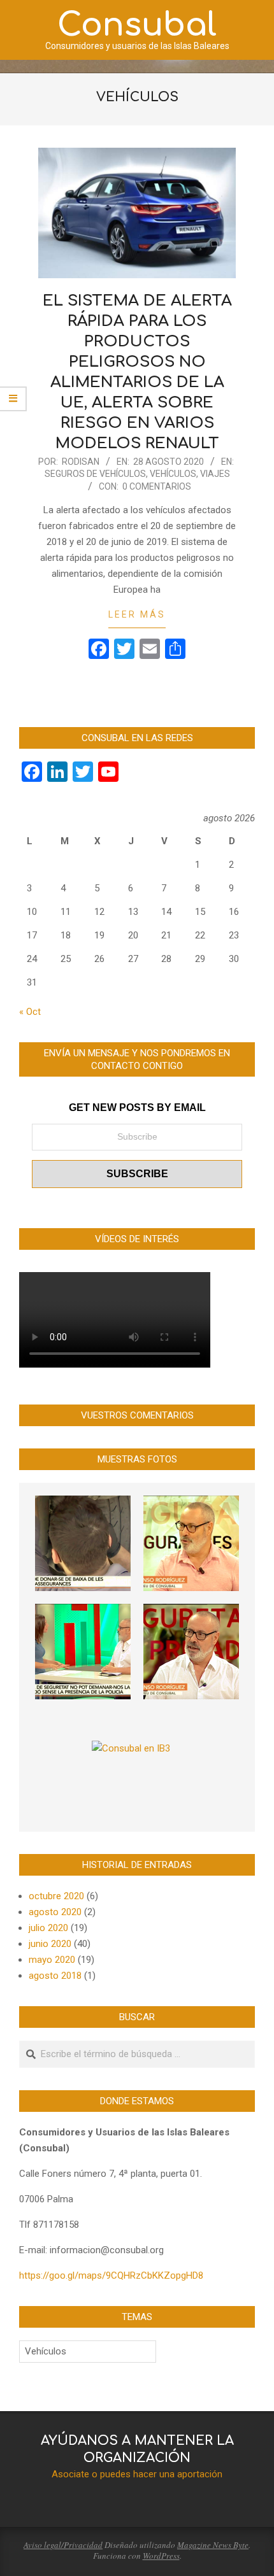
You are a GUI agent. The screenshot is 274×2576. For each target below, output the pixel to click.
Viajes (215, 474)
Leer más (137, 614)
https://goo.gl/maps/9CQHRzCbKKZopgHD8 (111, 2275)
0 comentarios (157, 486)
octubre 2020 (56, 1896)
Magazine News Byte (213, 2545)
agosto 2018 (55, 1976)
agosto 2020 (55, 1912)
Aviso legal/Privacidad (63, 2545)
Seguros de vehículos (95, 474)
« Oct (30, 1012)
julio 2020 (48, 1928)
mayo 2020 (52, 1960)
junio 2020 (50, 1944)
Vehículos (173, 474)
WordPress (161, 2556)
